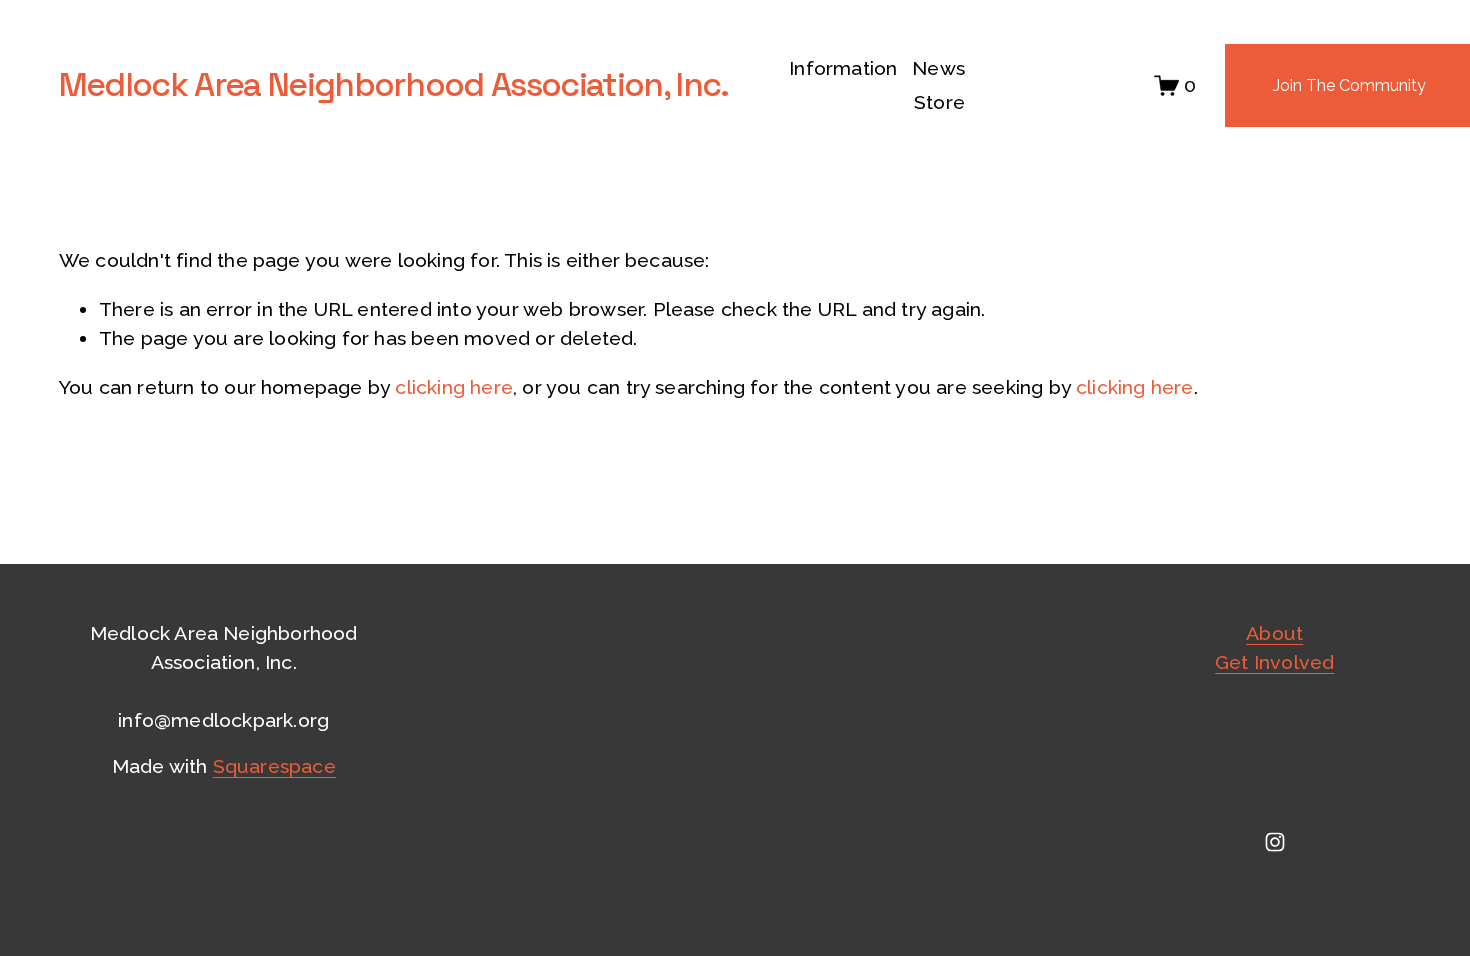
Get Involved (1274, 662)
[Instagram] (1275, 842)
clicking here (454, 387)
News (938, 68)
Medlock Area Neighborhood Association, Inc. (394, 84)
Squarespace (274, 766)
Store (939, 102)
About (1274, 633)
